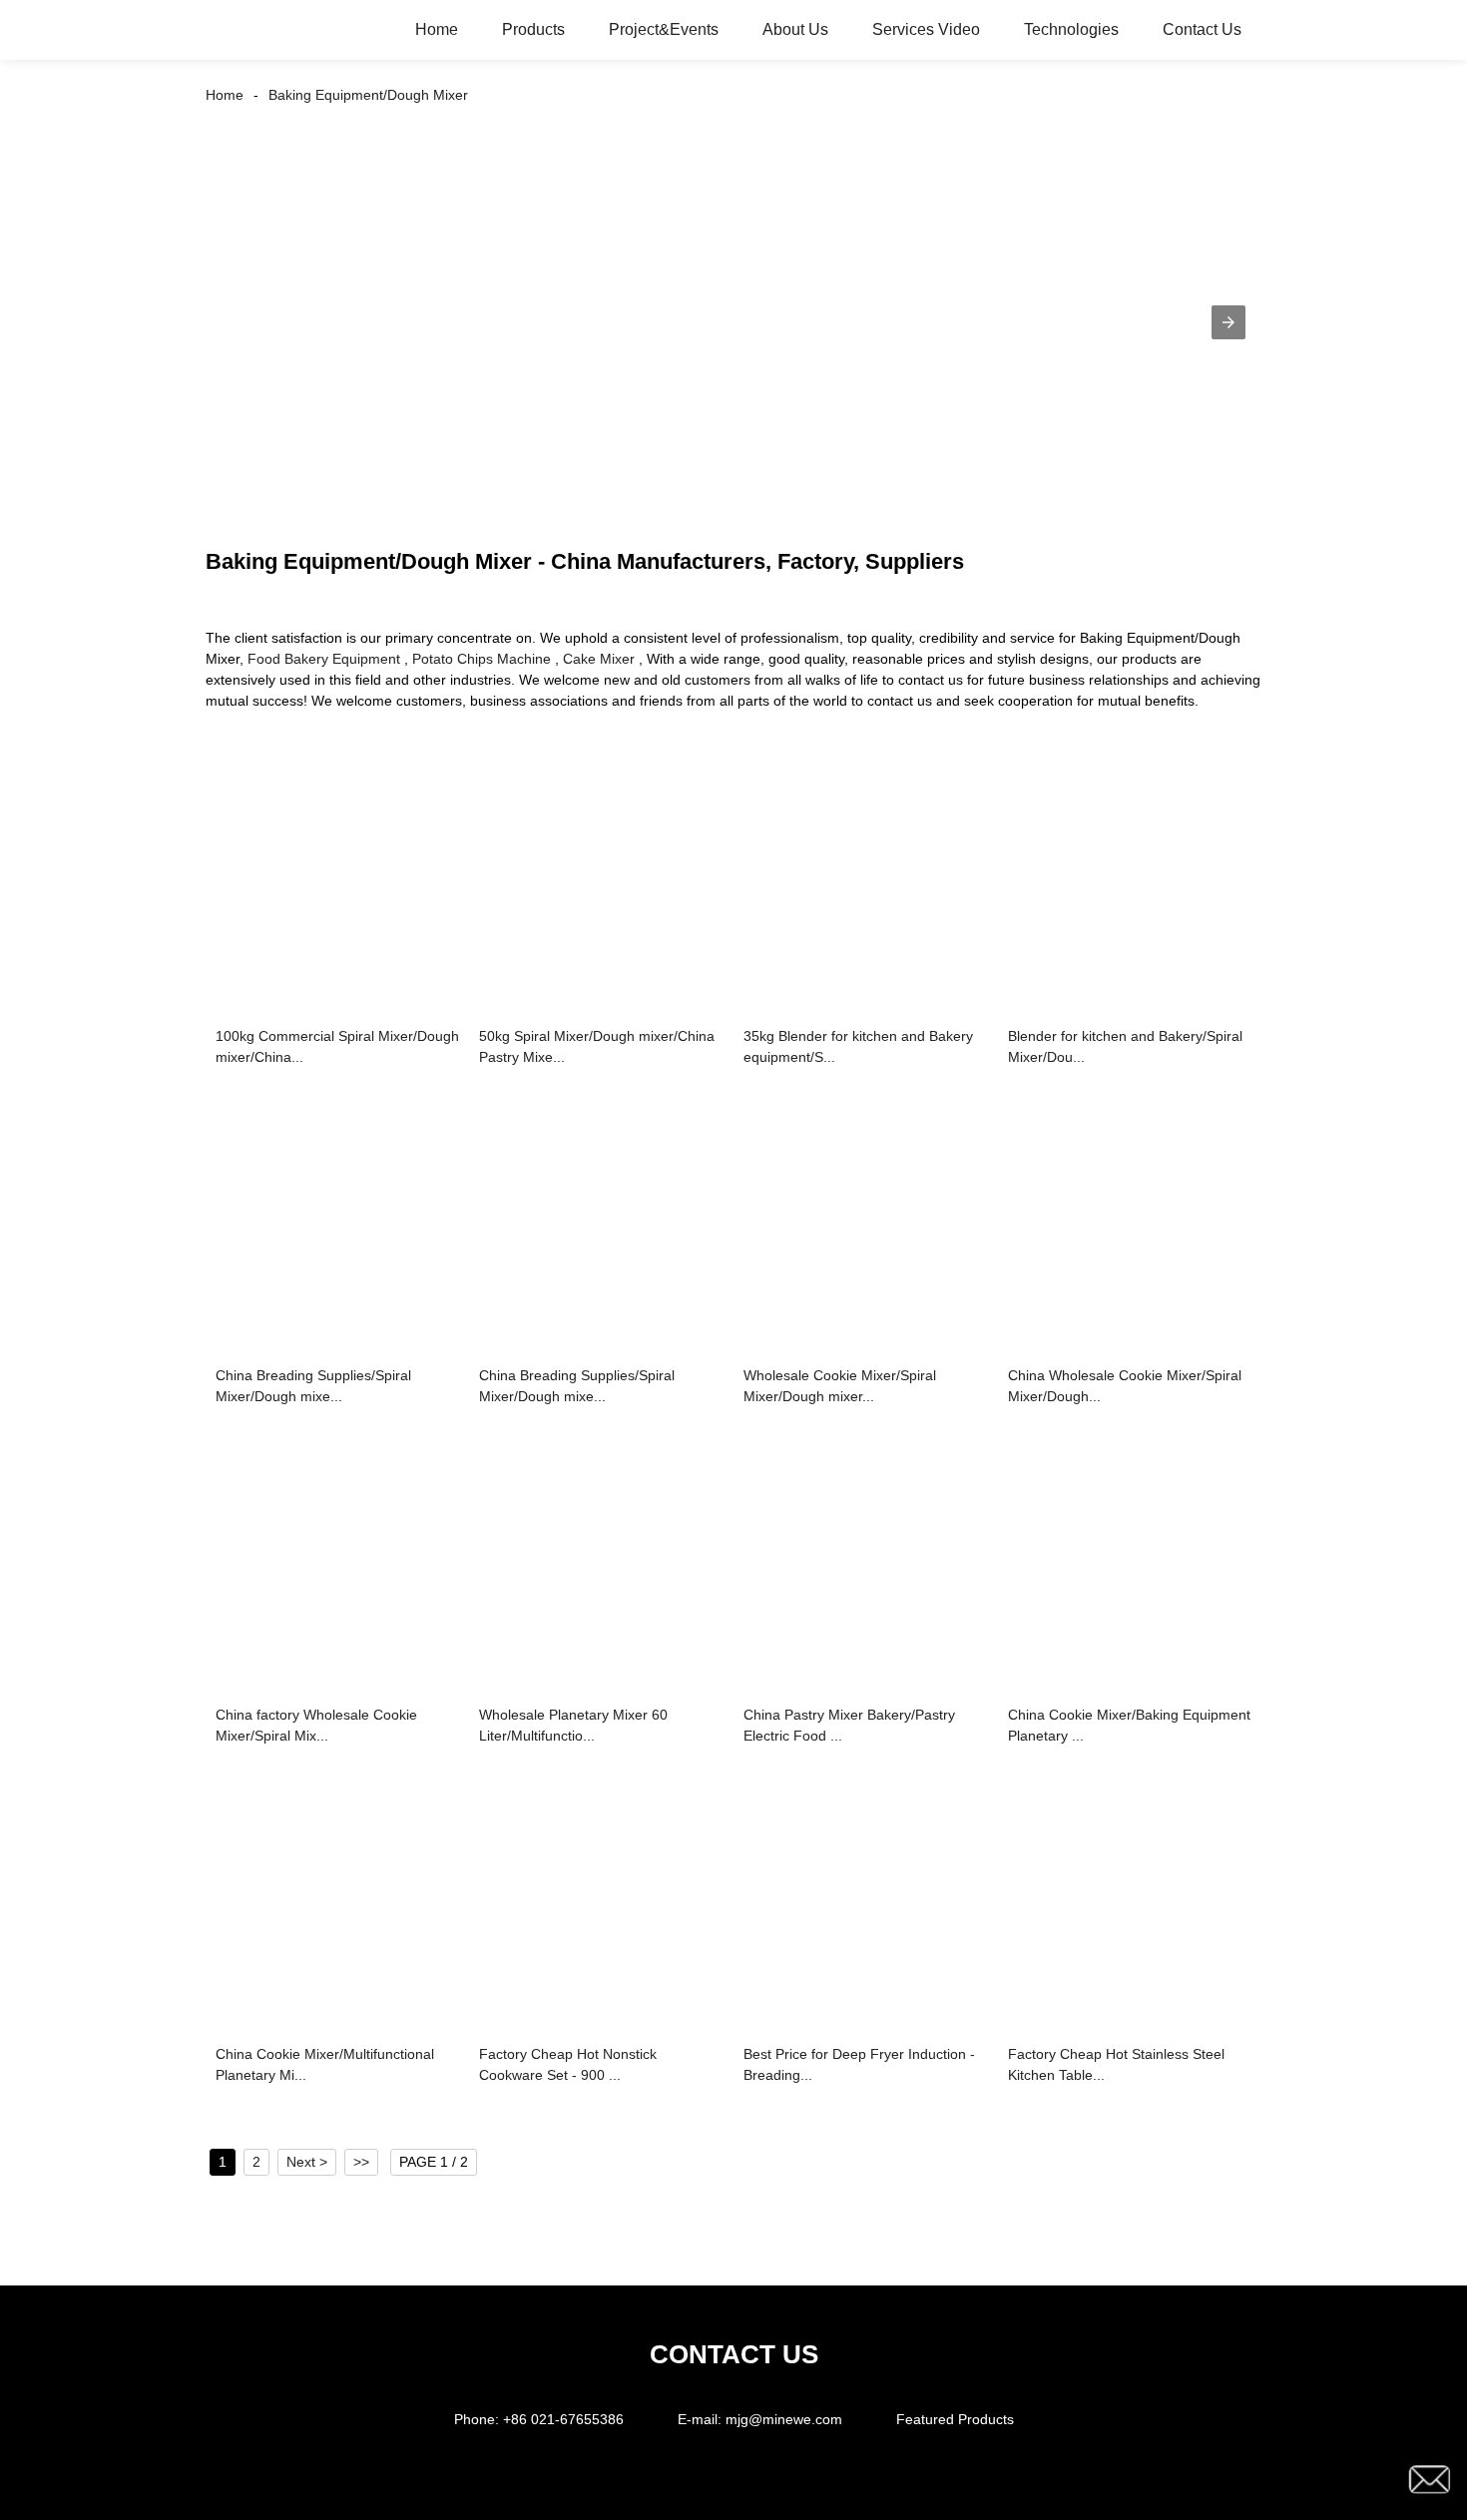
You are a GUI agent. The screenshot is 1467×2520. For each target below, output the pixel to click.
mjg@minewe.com (784, 2419)
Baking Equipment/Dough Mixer (368, 95)
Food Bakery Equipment (324, 659)
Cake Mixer (599, 659)
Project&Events (664, 29)
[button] (1228, 322)
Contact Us (1202, 29)
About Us (795, 29)
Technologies (1071, 29)
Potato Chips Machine (482, 659)
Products (533, 29)
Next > (307, 2162)
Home (437, 29)
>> (361, 2162)
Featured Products (955, 2419)
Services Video (926, 29)
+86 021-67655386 (563, 2419)
